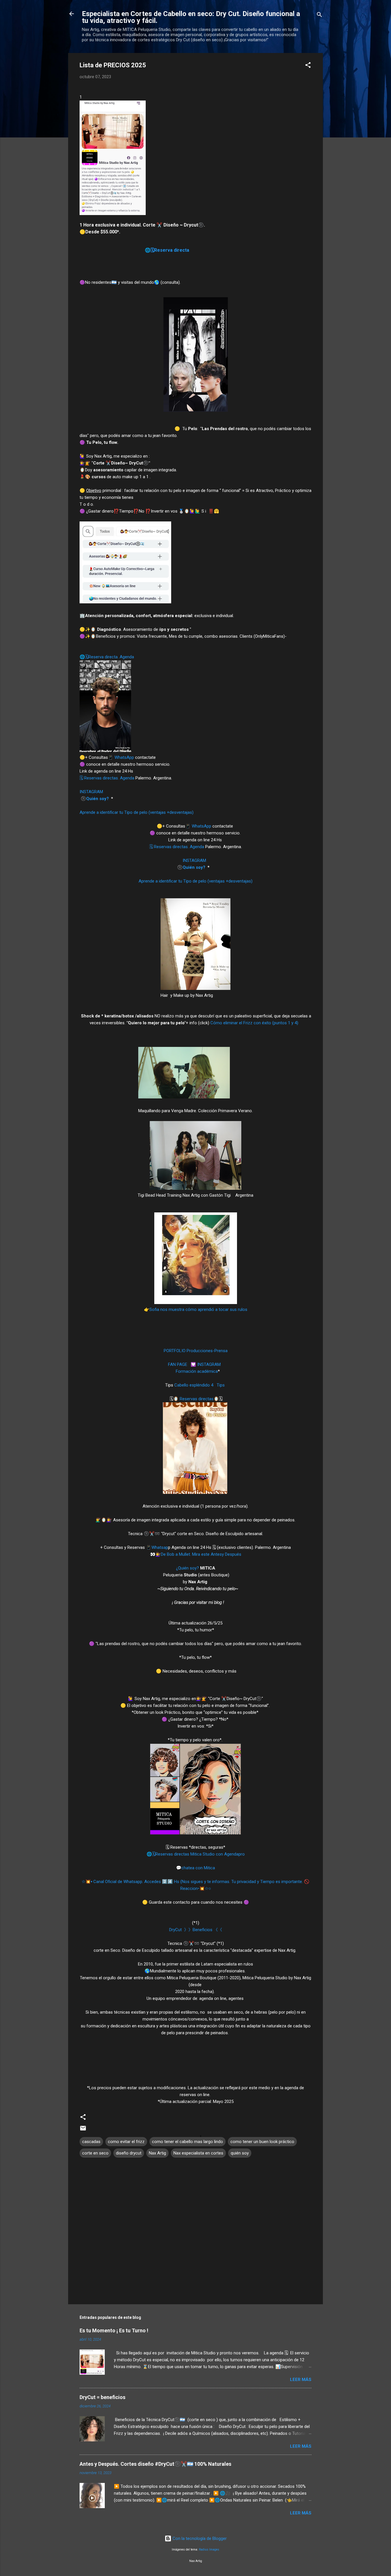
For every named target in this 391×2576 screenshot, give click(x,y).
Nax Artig (157, 2153)
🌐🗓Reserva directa (167, 250)
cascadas (91, 2142)
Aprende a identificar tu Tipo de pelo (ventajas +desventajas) (137, 812)
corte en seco (95, 2153)
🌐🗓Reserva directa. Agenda (107, 657)
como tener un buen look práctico (262, 2142)
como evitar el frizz (126, 2142)
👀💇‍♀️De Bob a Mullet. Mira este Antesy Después (196, 1554)
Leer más (301, 2380)
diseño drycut (129, 2153)
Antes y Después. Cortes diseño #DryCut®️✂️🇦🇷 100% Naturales (155, 2464)
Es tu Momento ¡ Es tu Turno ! (114, 2330)
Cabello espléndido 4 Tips (200, 1385)
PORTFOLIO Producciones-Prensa (196, 1351)
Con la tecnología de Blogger (199, 2538)
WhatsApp (124, 757)
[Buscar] (319, 16)
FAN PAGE (178, 1364)
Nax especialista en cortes (198, 2153)
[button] (308, 66)
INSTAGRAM (92, 792)
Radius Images (209, 2550)
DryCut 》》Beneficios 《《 (196, 1930)
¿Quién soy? (187, 1568)
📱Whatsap (157, 1547)
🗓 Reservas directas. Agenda (107, 778)
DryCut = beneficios (102, 2397)
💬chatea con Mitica (195, 1868)
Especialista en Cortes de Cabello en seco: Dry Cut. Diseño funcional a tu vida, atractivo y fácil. (191, 17)
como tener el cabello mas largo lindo (187, 2142)
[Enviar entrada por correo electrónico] (83, 2130)
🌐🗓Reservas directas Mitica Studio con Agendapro (196, 1854)
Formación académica (197, 1371)
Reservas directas (196, 1399)
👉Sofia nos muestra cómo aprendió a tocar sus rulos (196, 1309)
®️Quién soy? (95, 799)
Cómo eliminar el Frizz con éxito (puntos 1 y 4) (255, 1023)
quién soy (240, 2153)
